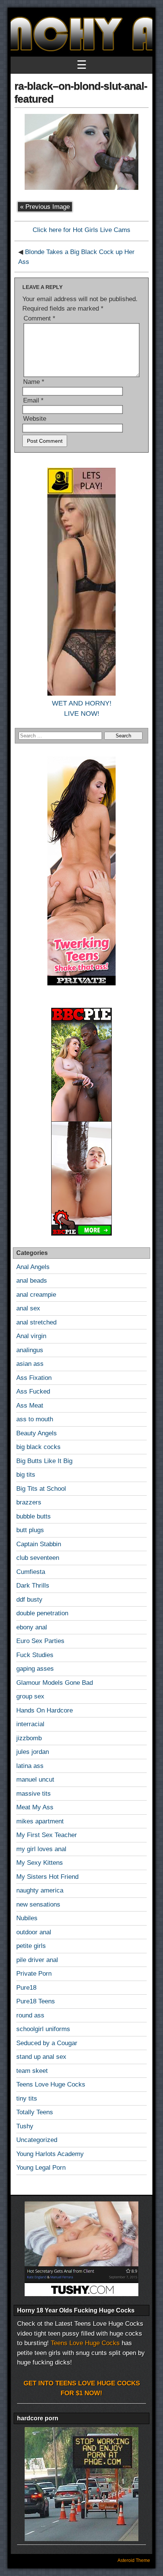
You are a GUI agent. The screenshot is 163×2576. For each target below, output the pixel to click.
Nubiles (27, 1918)
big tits (26, 1475)
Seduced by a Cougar (47, 2043)
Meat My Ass (35, 1807)
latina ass (30, 1766)
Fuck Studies (35, 1655)
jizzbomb (29, 1738)
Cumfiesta (31, 1572)
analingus (30, 1350)
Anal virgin (31, 1336)
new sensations (38, 1904)
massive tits (34, 1794)
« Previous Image (45, 207)
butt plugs (30, 1530)
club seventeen (38, 1558)
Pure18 (26, 1988)
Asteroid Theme (134, 2560)
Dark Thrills (33, 1586)
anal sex (28, 1308)
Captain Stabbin (39, 1544)
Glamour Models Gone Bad (55, 1683)
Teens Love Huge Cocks (51, 2084)
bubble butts (34, 1516)
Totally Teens (35, 2112)
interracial (30, 1724)
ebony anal (32, 1627)
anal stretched (36, 1322)
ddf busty (29, 1600)
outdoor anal (34, 1932)
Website (35, 419)
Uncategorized (37, 2140)
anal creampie (36, 1295)
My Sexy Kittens (40, 1863)
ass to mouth (35, 1419)
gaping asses (35, 1669)
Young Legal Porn (41, 2168)
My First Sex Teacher (47, 1835)
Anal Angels (33, 1267)
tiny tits (27, 2099)
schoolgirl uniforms (43, 2029)
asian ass (30, 1364)
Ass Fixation (34, 1378)
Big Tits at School (41, 1489)
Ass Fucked (33, 1391)
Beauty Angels (37, 1433)
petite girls (31, 1946)
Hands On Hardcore (45, 1710)
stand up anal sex (41, 2057)
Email (33, 400)
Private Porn (34, 1974)
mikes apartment (40, 1821)
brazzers (29, 1502)
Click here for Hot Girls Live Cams (81, 230)
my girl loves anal (41, 1849)
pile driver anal (37, 1960)
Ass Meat (30, 1406)
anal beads (32, 1281)
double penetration (42, 1613)
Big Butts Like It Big (44, 1461)
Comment (39, 318)
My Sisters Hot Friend (47, 1877)
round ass (30, 2015)
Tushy (25, 2126)
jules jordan (33, 1752)
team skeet (32, 2071)
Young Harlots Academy (50, 2154)
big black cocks (38, 1447)
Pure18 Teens (36, 2001)
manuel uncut (35, 1780)
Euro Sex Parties (40, 1641)
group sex (30, 1696)
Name (34, 382)
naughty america (40, 1890)
